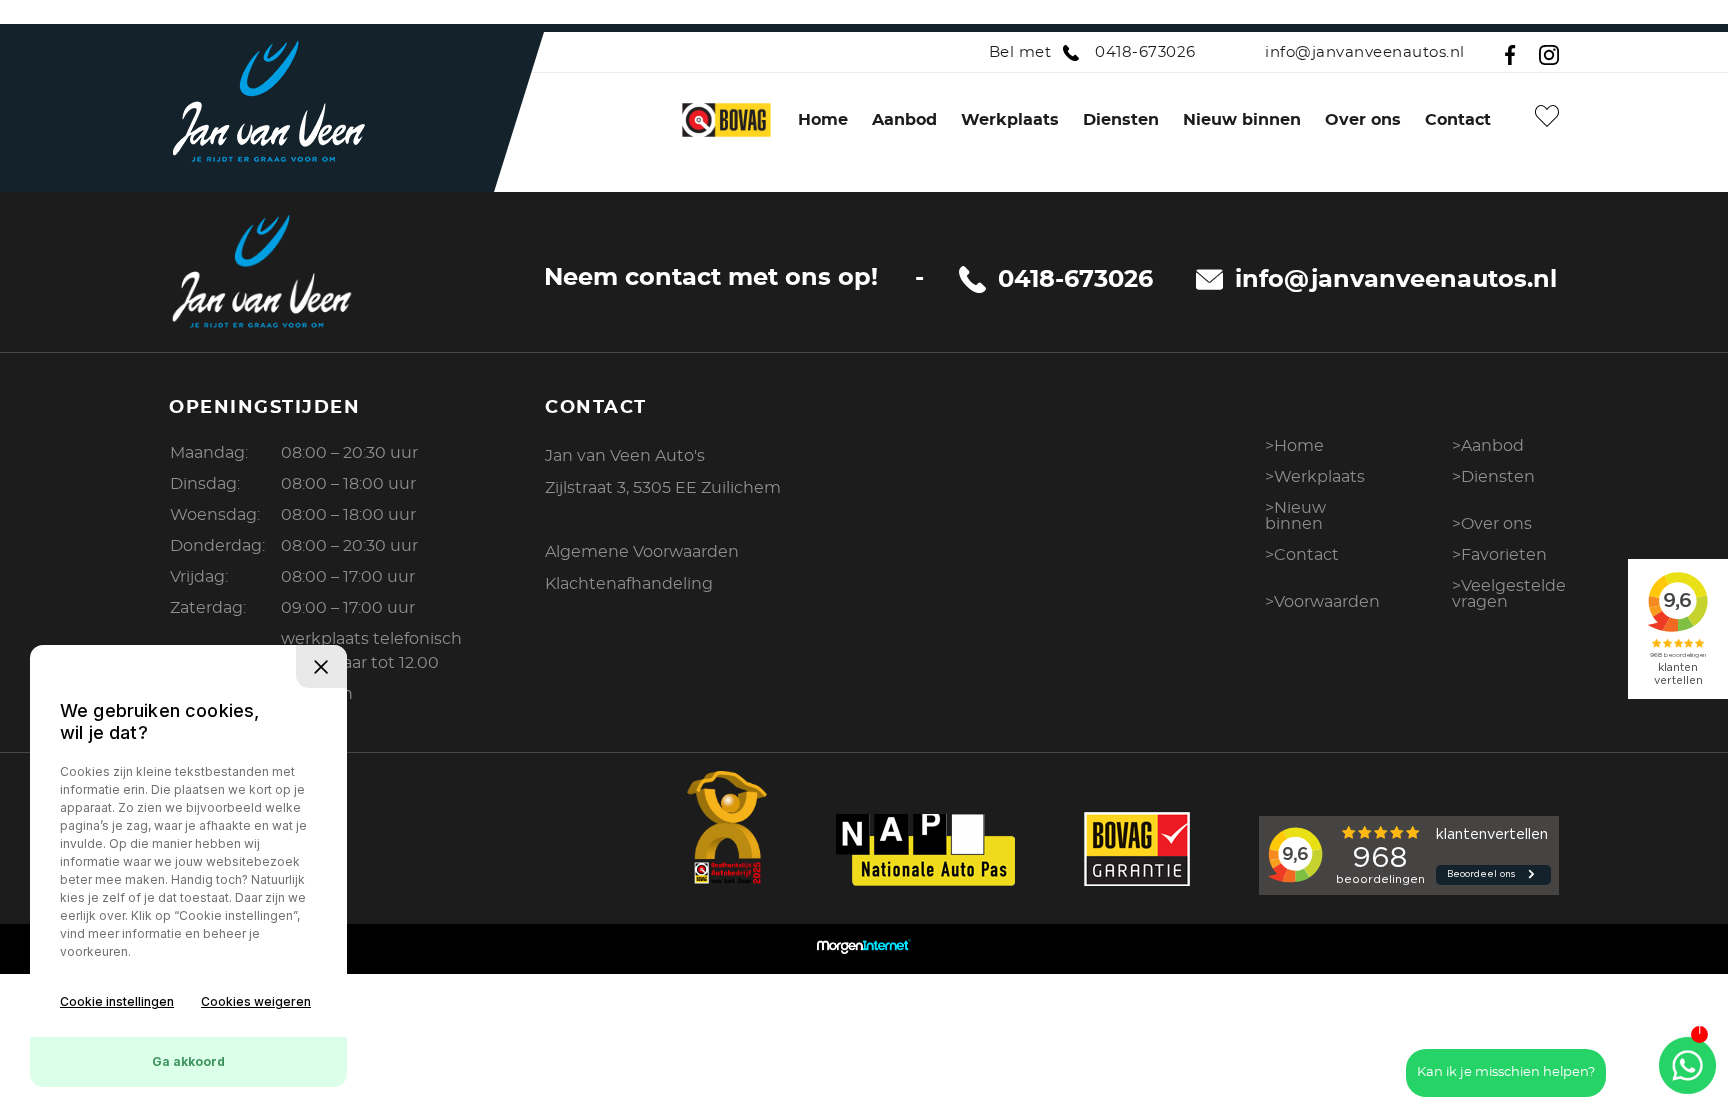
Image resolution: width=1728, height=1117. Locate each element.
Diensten (1121, 120)
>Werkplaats (1315, 477)
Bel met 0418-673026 (1092, 52)
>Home (1294, 446)
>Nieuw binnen (1295, 516)
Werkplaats (1010, 120)
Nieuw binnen (1242, 120)
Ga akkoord (188, 1061)
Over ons (1363, 120)
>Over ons (1492, 524)
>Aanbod (1488, 446)
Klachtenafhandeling (629, 584)
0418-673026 (1075, 280)
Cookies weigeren (256, 1001)
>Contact (1302, 555)
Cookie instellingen (117, 1001)
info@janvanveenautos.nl (1365, 52)
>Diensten (1493, 477)
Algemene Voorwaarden (642, 552)
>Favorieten (1499, 555)
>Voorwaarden (1322, 602)
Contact (1458, 120)
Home (823, 120)
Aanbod (904, 120)
